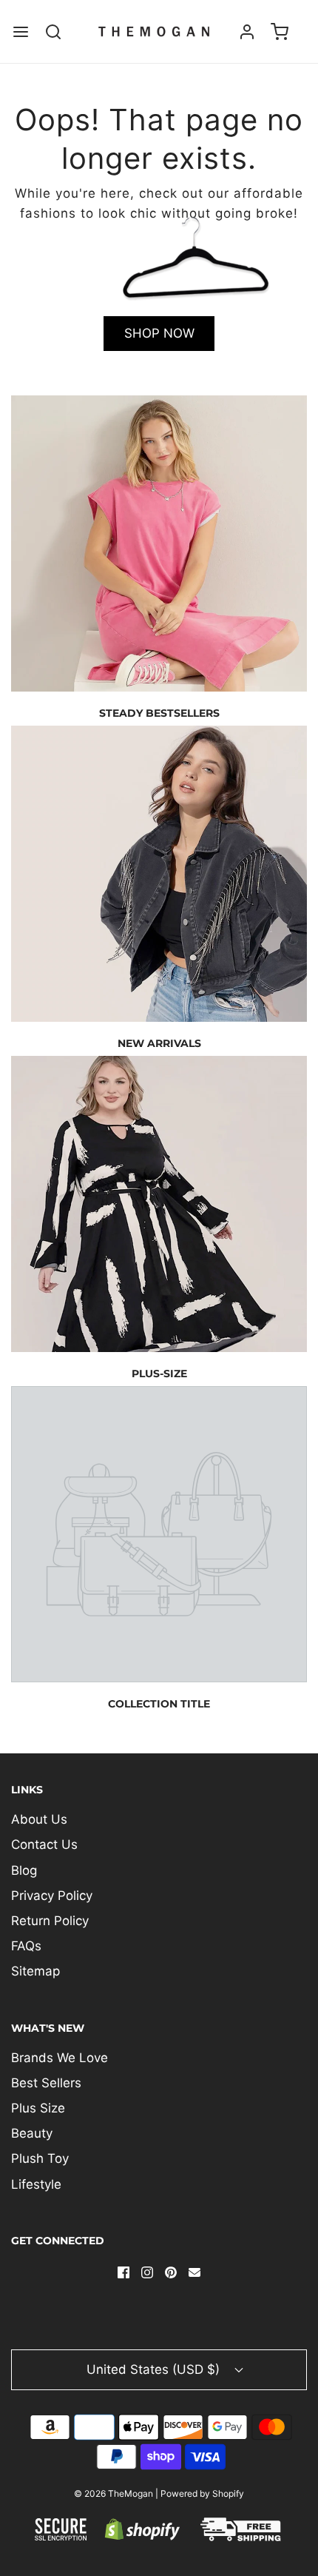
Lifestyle (36, 2184)
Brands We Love (60, 2058)
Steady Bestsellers (159, 713)
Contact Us (44, 1844)
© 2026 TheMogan (114, 2493)
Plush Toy (40, 2158)
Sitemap (35, 1971)
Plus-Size (159, 1374)
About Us (39, 1819)
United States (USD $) (155, 2369)
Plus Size (38, 2108)
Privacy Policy (52, 1896)
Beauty (32, 2133)
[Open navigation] (20, 31)
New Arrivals (159, 1043)
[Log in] (247, 31)
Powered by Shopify (202, 2493)
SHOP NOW (159, 333)
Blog (24, 1870)
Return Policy (50, 1921)
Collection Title (159, 1704)
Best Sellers (46, 2083)
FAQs (26, 1946)
